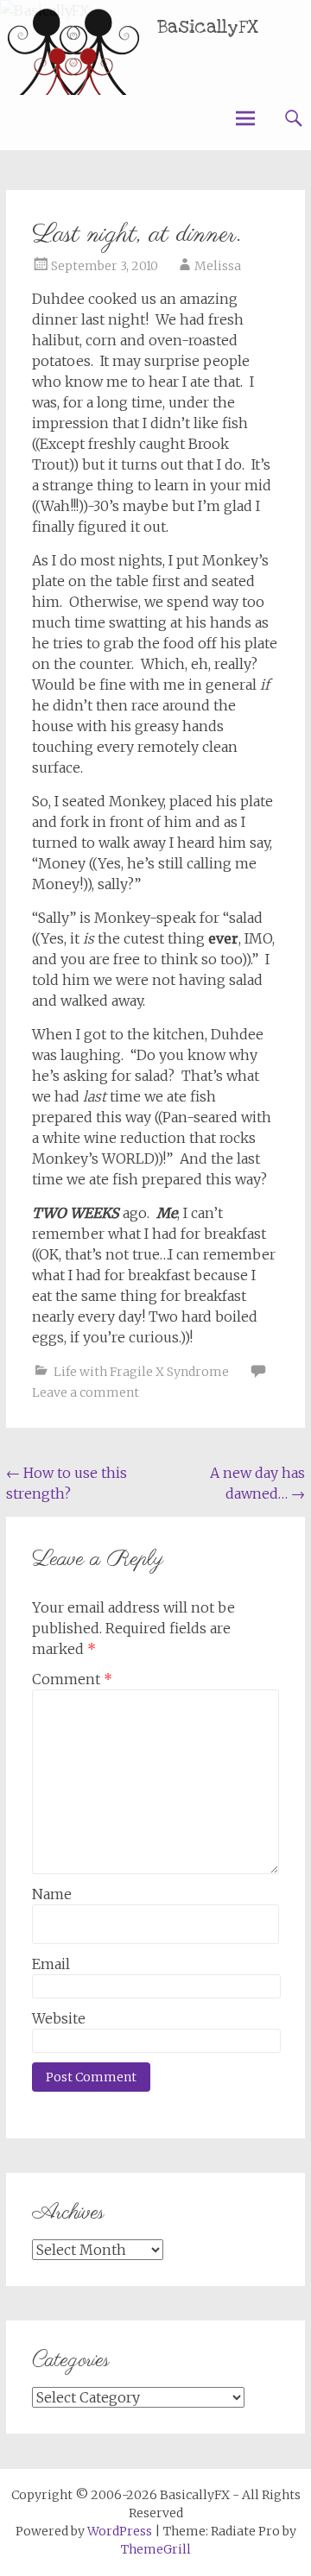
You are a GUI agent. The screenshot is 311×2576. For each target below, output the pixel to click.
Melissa (218, 266)
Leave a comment (86, 1392)
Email (51, 1964)
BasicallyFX (208, 27)
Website (59, 2018)
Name (52, 1894)
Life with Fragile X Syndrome (141, 1372)
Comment (72, 1679)
